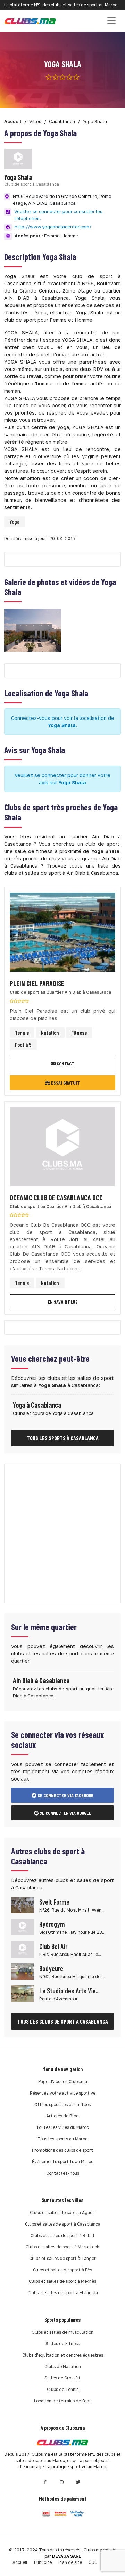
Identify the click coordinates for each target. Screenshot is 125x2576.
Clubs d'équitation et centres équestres (63, 2355)
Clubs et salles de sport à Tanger (62, 2258)
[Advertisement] (62, 1533)
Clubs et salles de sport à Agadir (63, 2213)
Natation (50, 1032)
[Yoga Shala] (33, 630)
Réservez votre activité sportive (63, 2093)
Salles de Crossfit (62, 2378)
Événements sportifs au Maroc (63, 2162)
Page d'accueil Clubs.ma (63, 2082)
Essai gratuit (65, 1083)
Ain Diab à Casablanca (41, 1680)
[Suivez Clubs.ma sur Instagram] (62, 2482)
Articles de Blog (62, 2116)
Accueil (20, 2562)
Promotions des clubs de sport (62, 2150)
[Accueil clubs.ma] (30, 21)
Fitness (79, 1032)
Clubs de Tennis (63, 2389)
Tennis (22, 1032)
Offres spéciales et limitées (62, 2104)
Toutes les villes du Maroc (62, 2127)
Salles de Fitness (63, 2344)
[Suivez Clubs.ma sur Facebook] (45, 2482)
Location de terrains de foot (62, 2401)
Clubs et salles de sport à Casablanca (63, 2224)
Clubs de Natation (63, 2366)
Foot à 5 (23, 1045)
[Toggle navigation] (111, 20)
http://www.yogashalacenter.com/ (53, 227)
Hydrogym (52, 1924)
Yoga (14, 521)
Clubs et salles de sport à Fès (62, 2270)
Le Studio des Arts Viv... (69, 1991)
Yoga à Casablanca (37, 1405)
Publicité (43, 2562)
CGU (93, 2562)
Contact (65, 1064)
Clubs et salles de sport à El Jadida (63, 2293)
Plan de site (70, 2562)
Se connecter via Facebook (65, 1795)
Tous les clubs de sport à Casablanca (63, 2021)
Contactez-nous (63, 2173)
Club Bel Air (53, 1946)
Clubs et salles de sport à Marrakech (62, 2247)
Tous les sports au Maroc (62, 2139)
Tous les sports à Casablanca (63, 1438)
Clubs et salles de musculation (62, 2332)
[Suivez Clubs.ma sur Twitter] (78, 2482)
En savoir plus (63, 1302)
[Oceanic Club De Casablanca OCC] (62, 1148)
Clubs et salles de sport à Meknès (62, 2281)
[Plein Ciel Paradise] (62, 934)
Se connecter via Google (65, 1813)
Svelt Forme (54, 1902)
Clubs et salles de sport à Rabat (63, 2235)
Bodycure (51, 1968)
